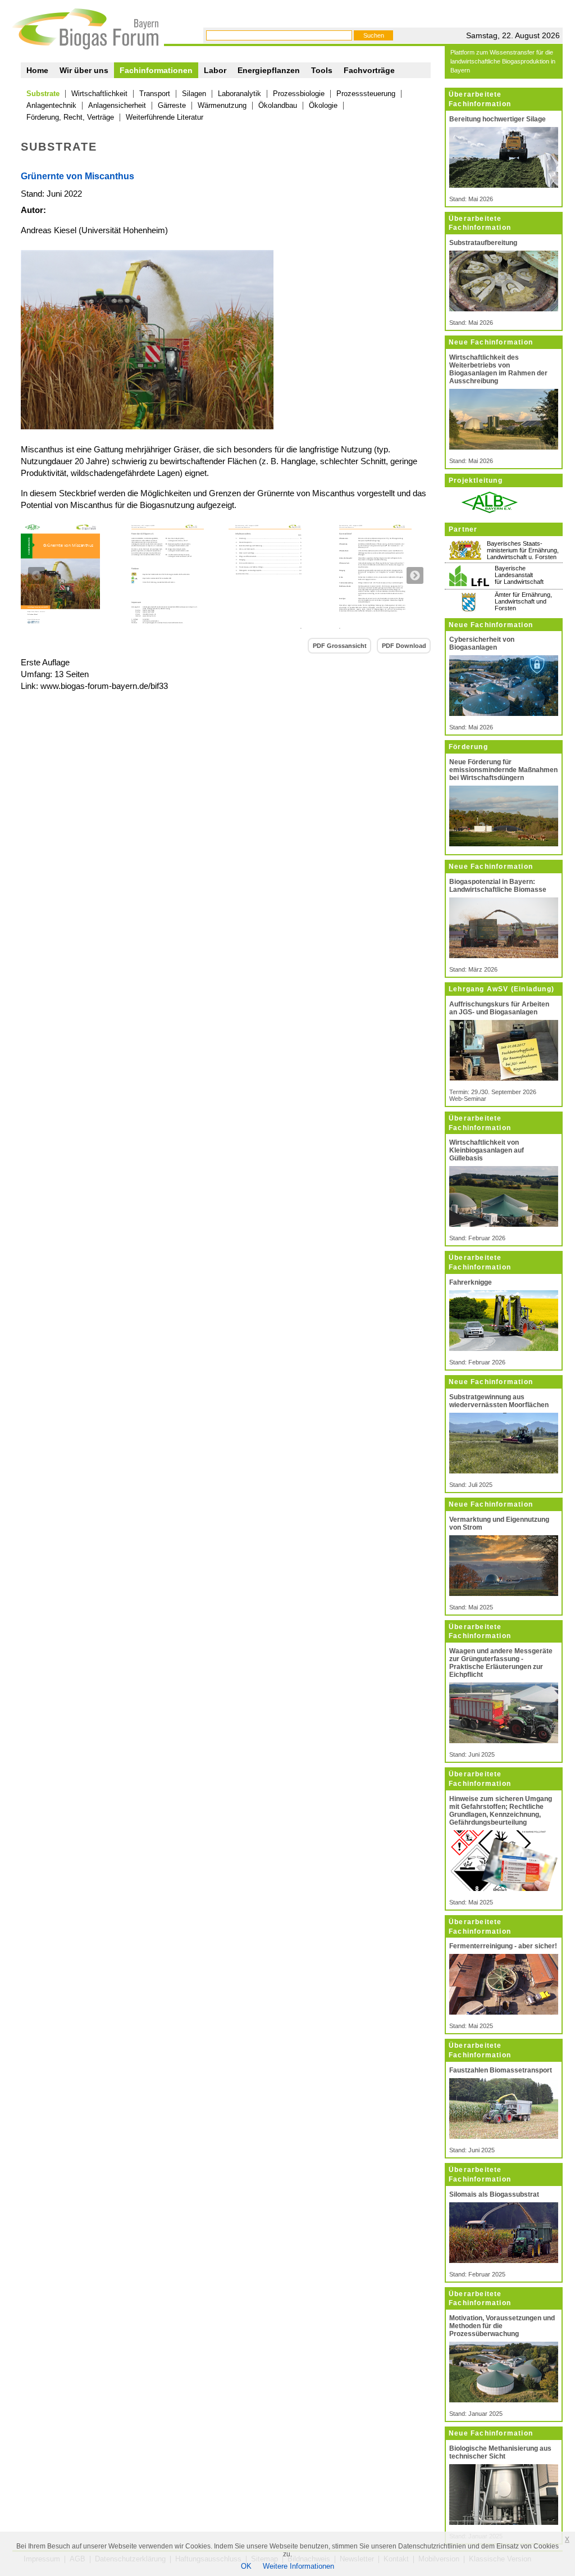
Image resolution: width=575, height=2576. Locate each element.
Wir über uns (84, 70)
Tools (322, 70)
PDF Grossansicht (340, 646)
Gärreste (172, 105)
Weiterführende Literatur (165, 117)
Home (37, 70)
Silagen (194, 94)
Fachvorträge (369, 70)
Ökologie (323, 105)
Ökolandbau (278, 105)
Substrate (43, 94)
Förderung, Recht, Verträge (70, 117)
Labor (215, 70)
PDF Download (404, 646)
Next (415, 575)
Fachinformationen (156, 70)
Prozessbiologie (299, 94)
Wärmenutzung (222, 105)
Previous (36, 575)
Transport (155, 94)
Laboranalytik (239, 94)
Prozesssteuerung (366, 94)
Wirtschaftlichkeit (99, 94)
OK (246, 2566)
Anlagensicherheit (117, 105)
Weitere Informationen (298, 2566)
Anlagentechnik (51, 105)
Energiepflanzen (269, 70)
